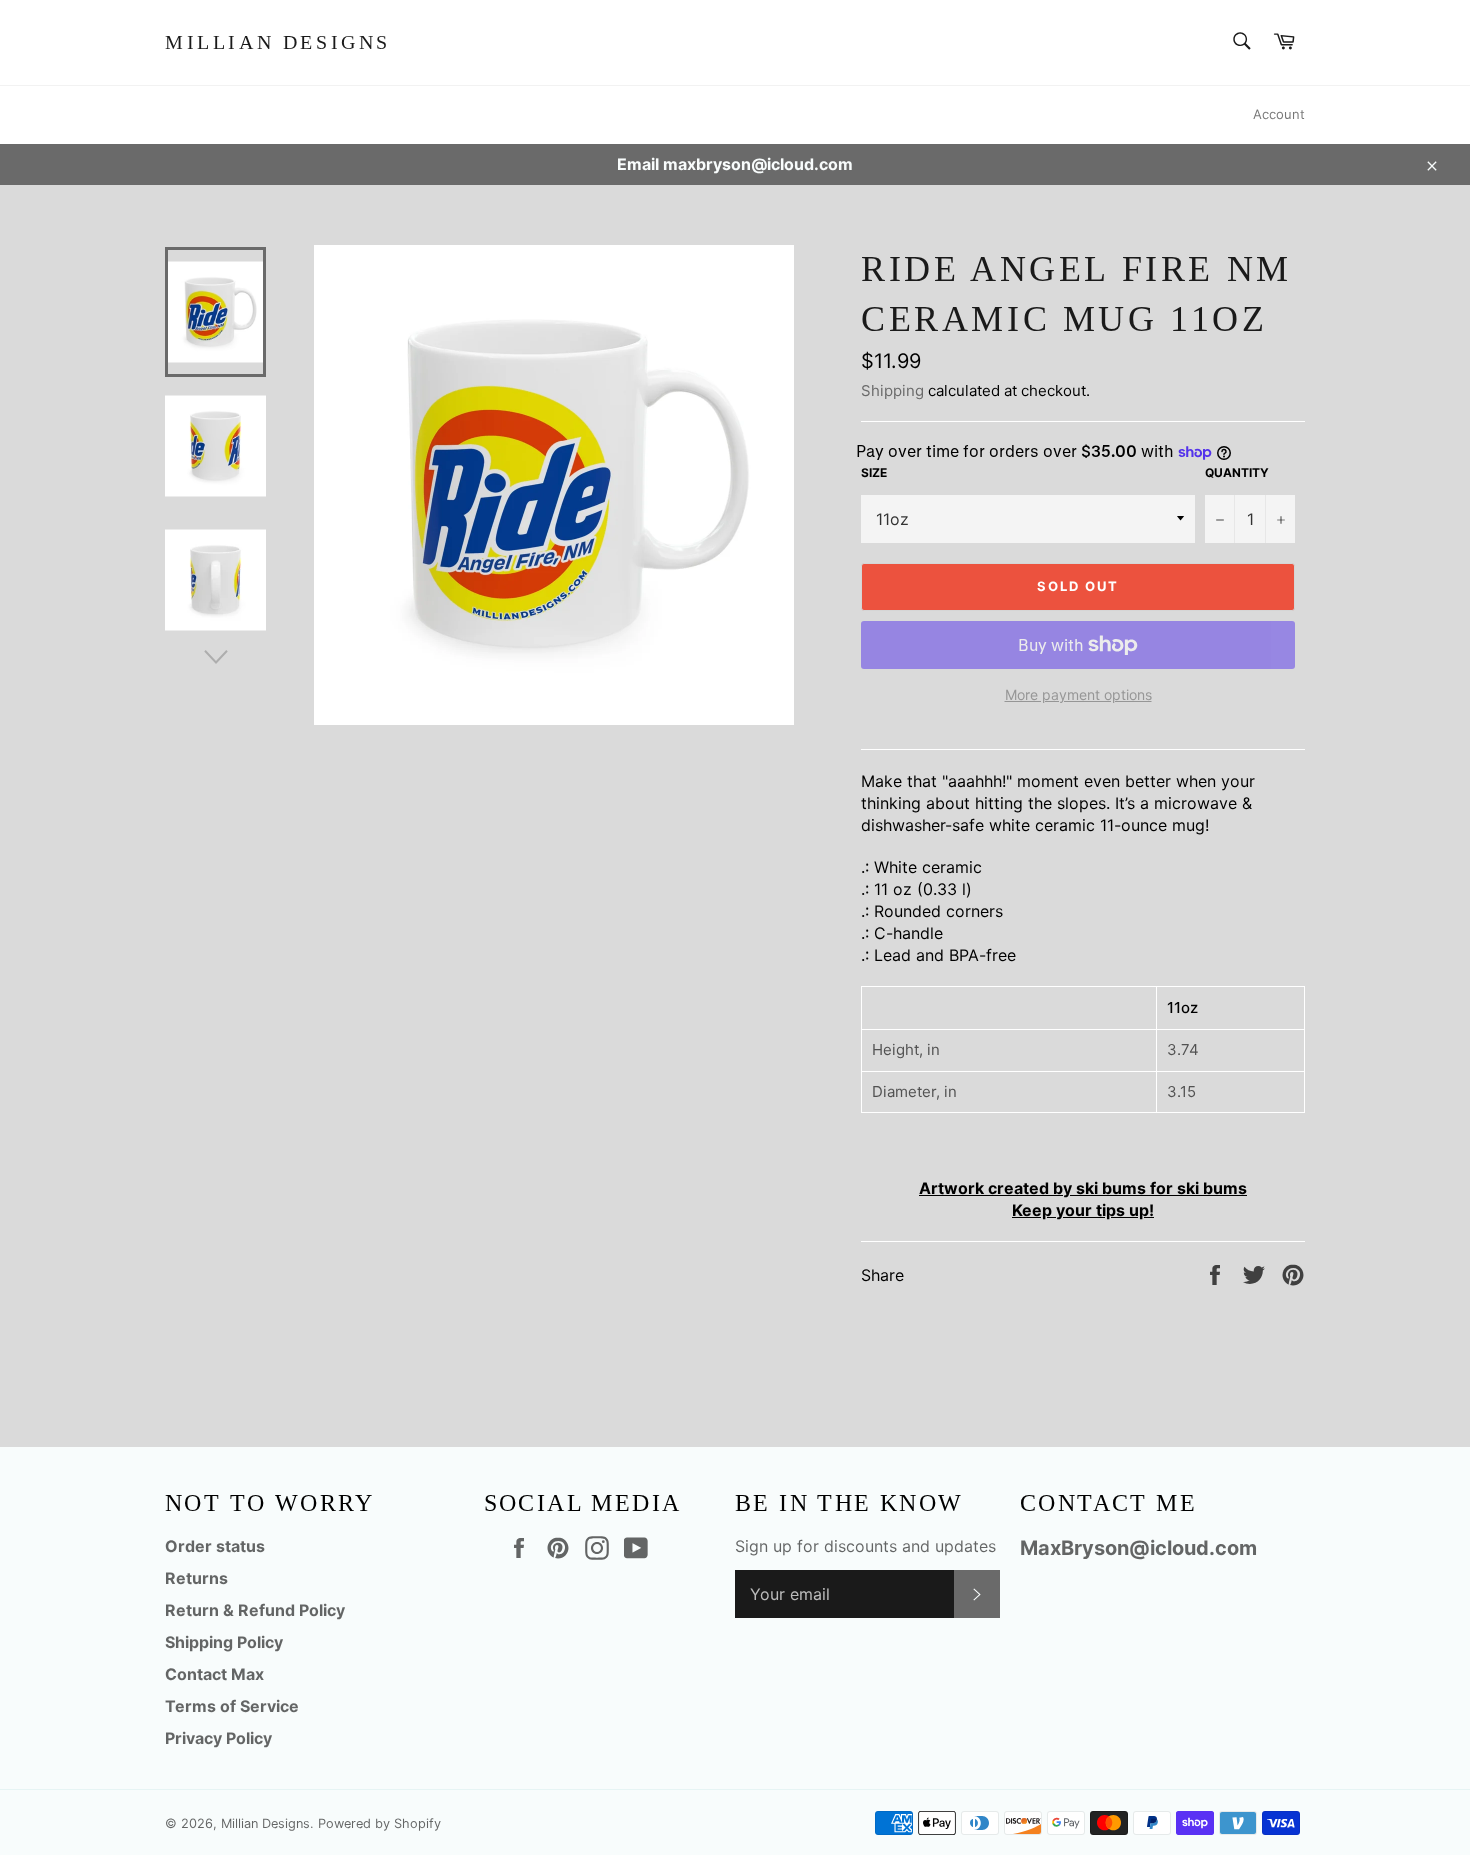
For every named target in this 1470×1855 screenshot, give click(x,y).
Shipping (892, 390)
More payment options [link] (1078, 694)
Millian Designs (278, 42)
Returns (196, 1578)
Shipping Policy (224, 1642)
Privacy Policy (218, 1738)
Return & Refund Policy (255, 1610)
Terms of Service (232, 1706)
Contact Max (214, 1674)
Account (1279, 114)
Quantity (1237, 472)
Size (874, 472)
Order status (215, 1546)
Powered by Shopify (379, 1823)
